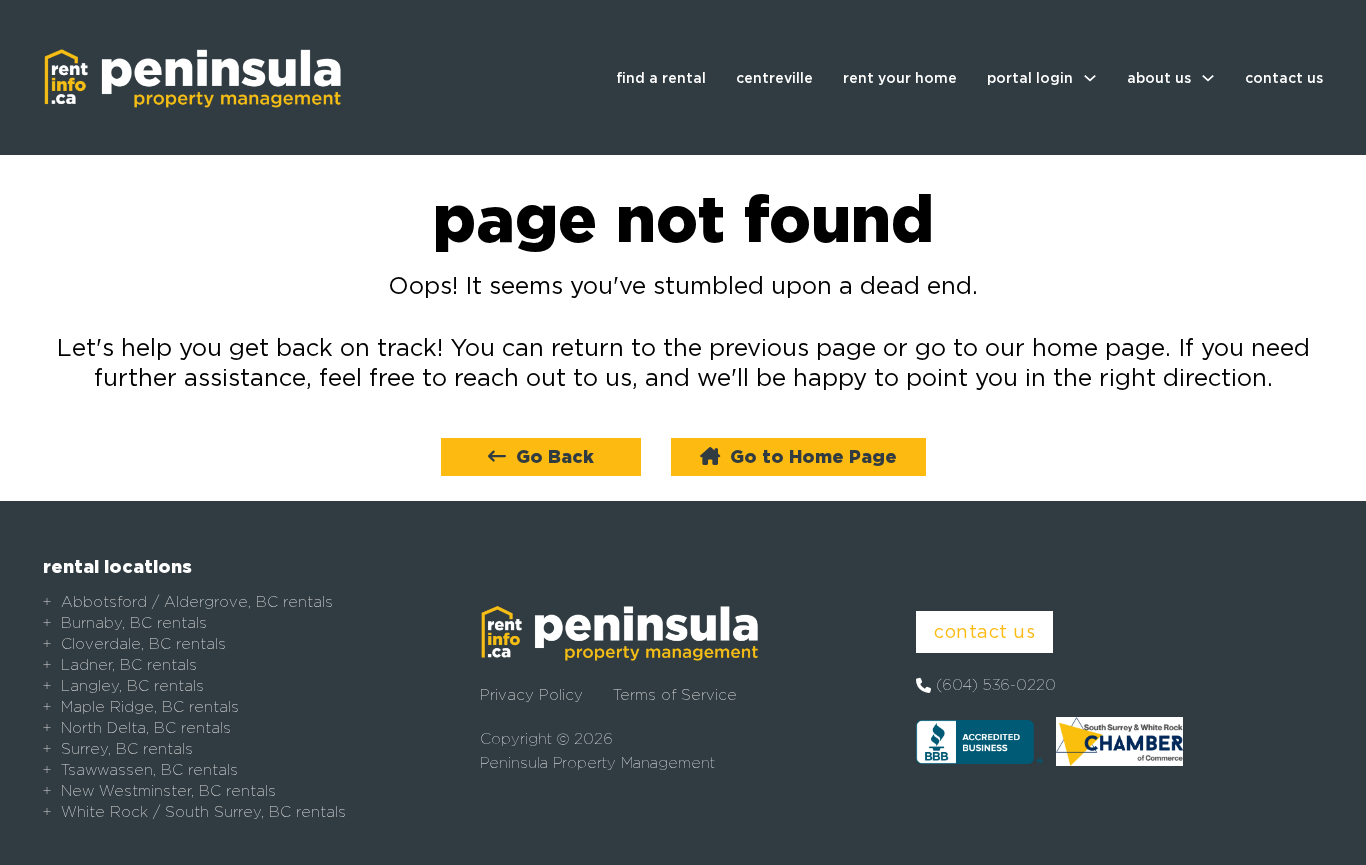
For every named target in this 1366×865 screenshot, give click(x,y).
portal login (1030, 78)
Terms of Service (675, 695)
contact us (1284, 78)
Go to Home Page (813, 456)
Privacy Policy (531, 695)
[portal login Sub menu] (1090, 78)
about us (1159, 78)
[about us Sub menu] (1208, 78)
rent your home (900, 78)
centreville (774, 78)
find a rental (661, 78)
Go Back (555, 456)
